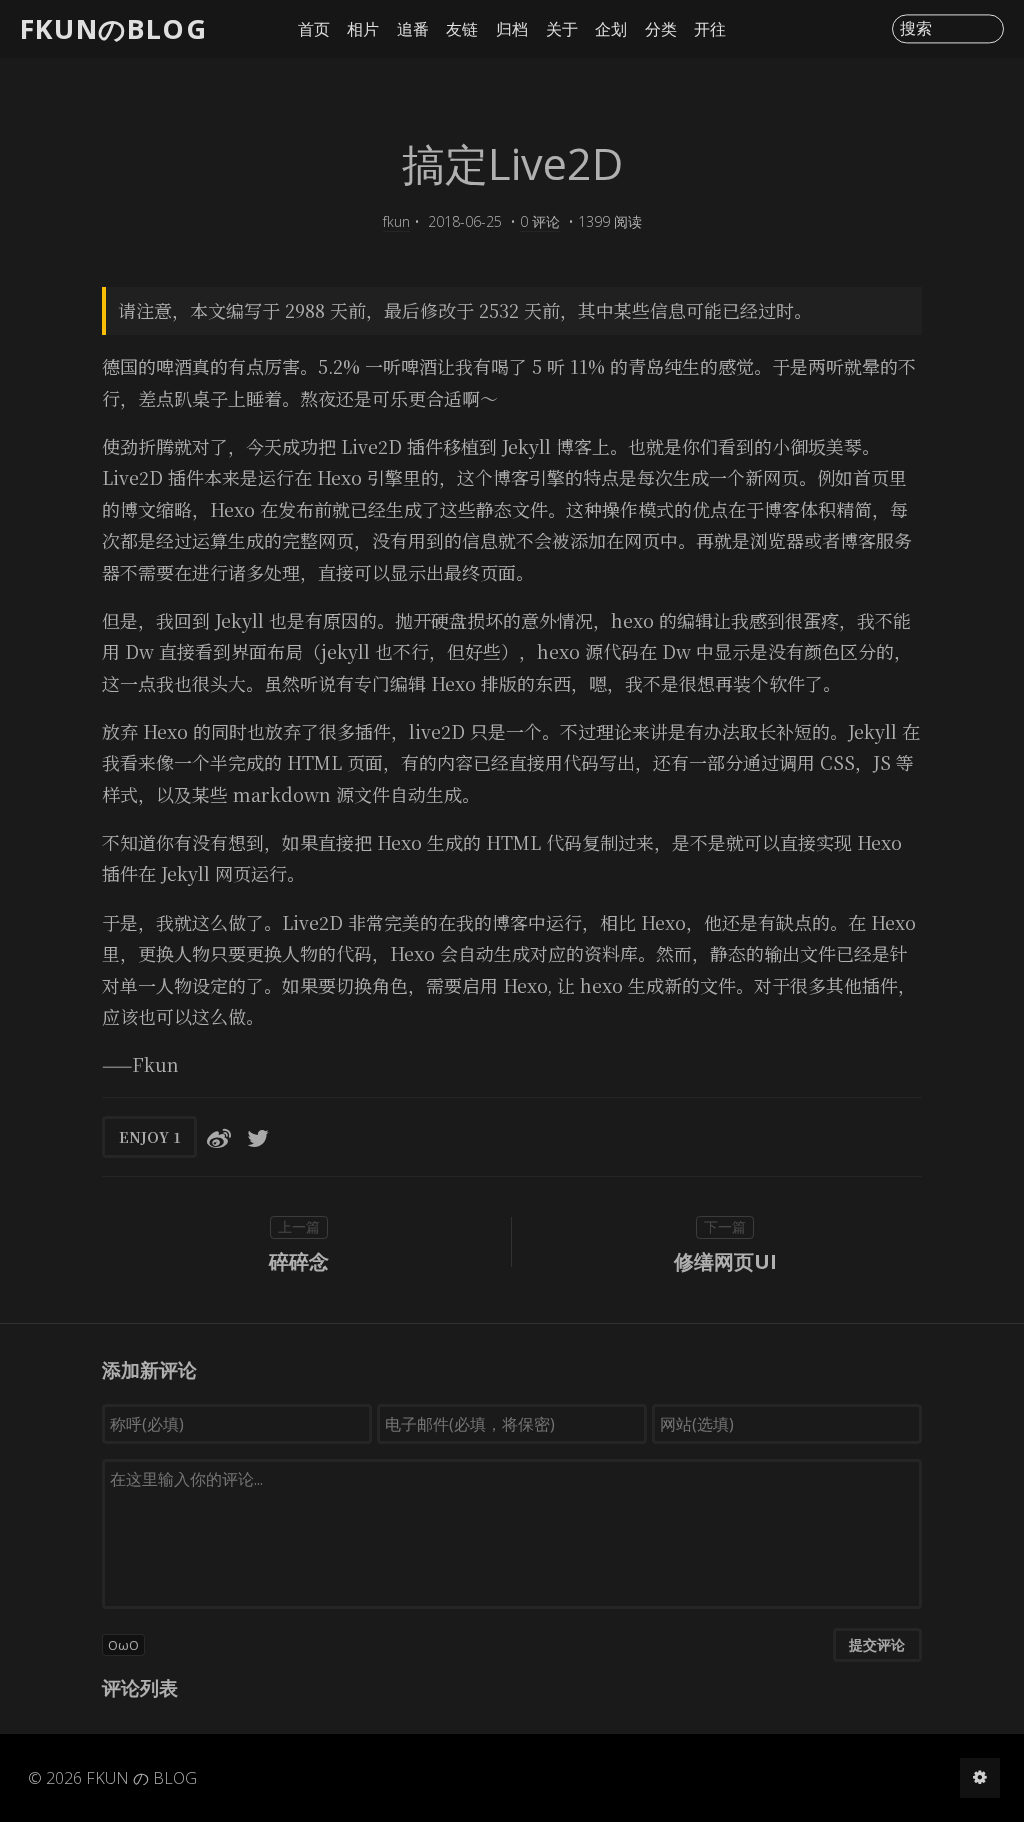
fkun (396, 221)
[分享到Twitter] (258, 1137)
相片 (363, 29)
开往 (710, 29)
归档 (512, 29)
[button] (512, 1645)
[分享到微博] (219, 1137)
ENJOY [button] (150, 1137)
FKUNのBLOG (113, 28)
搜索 (916, 29)
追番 (413, 29)
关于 (562, 29)
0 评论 (540, 221)
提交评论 (877, 1644)
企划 (611, 29)
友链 (462, 29)
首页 (314, 29)
